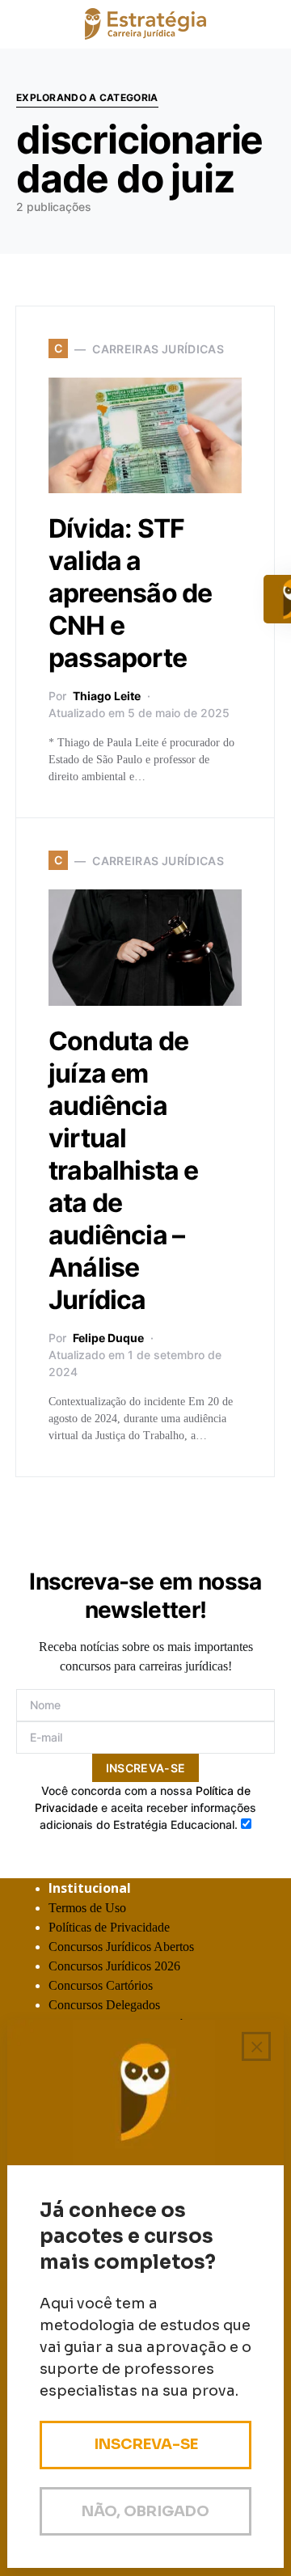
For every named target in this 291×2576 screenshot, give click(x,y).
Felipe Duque (108, 1338)
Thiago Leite (107, 696)
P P (109, 1927)
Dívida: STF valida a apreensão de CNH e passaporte (130, 593)
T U (87, 1908)
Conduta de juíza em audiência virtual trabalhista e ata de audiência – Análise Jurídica (124, 1170)
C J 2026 (114, 1966)
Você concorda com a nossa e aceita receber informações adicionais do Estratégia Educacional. (145, 1807)
